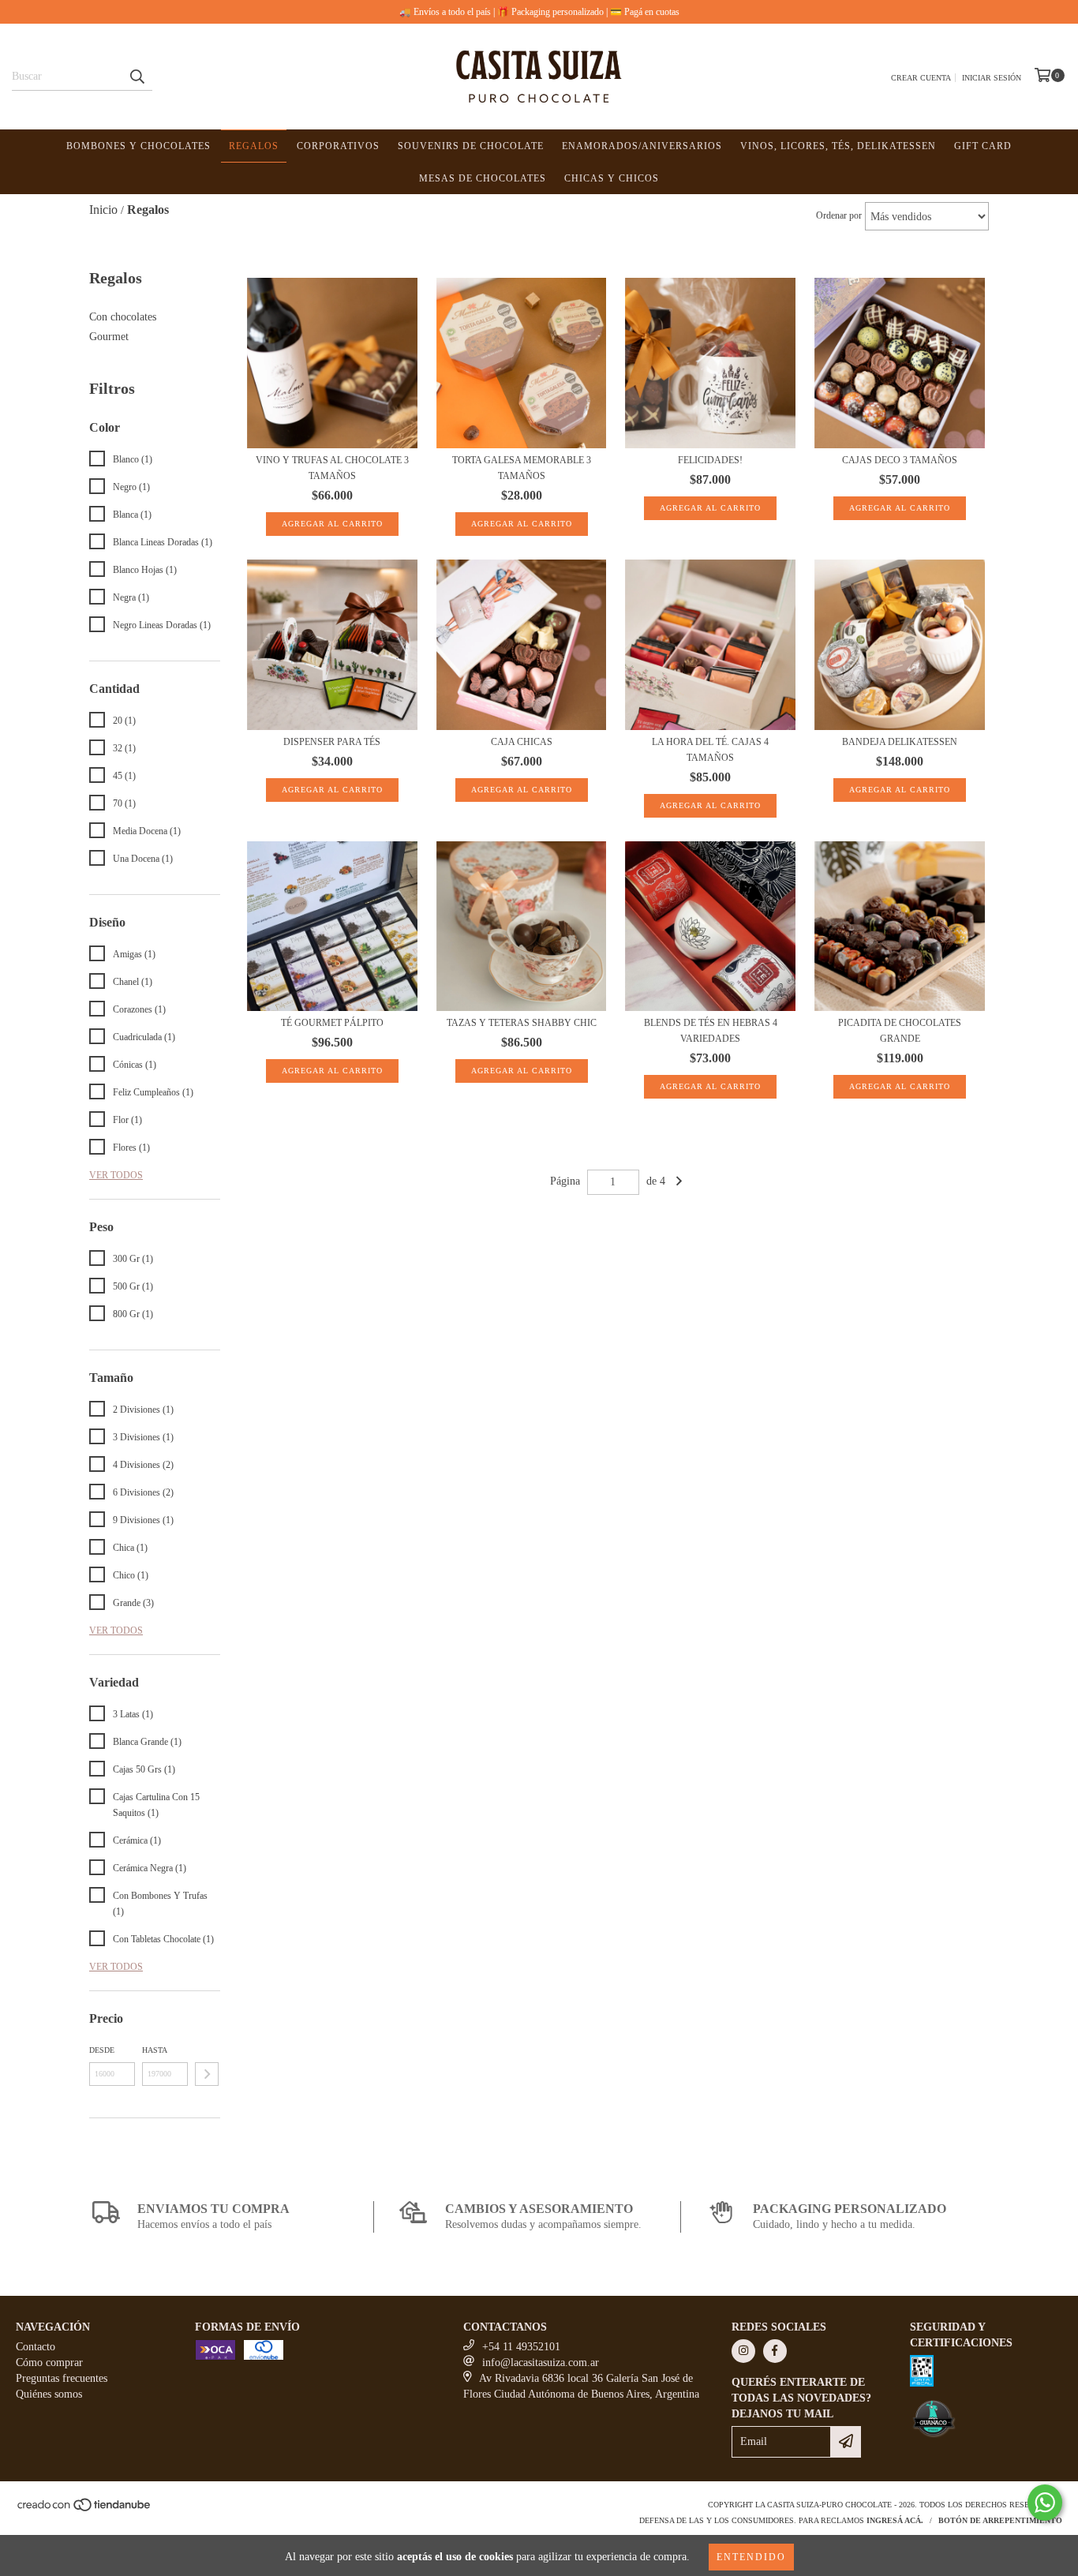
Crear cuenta (921, 78)
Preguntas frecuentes (62, 2378)
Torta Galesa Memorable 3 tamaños (522, 468)
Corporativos (338, 146)
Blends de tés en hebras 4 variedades (711, 1031)
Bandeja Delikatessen (900, 742)
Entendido (751, 2557)
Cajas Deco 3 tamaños (900, 460)
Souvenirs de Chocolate (471, 146)
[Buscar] (137, 77)
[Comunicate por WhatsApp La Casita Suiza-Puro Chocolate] (1045, 2503)
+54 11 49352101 (521, 2347)
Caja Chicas (522, 742)
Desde (102, 2050)
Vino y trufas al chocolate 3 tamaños (332, 468)
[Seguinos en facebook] (775, 2351)
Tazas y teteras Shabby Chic (522, 1023)
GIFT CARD (983, 146)
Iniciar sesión (992, 78)
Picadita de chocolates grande (900, 1031)
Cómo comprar (49, 2363)
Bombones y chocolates (138, 146)
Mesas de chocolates (483, 178)
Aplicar (207, 2074)
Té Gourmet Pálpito (332, 1023)
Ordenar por (839, 215)
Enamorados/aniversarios (642, 146)
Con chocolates (123, 317)
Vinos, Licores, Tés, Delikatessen (838, 146)
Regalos (254, 146)
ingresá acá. (895, 2520)
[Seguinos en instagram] (743, 2351)
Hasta (155, 2050)
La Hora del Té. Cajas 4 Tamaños (710, 750)
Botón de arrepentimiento (1000, 2520)
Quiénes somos (49, 2394)
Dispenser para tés (332, 742)
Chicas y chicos (612, 178)
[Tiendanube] (85, 2509)
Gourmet (109, 337)
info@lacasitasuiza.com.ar (541, 2363)
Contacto (36, 2347)
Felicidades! (710, 460)
